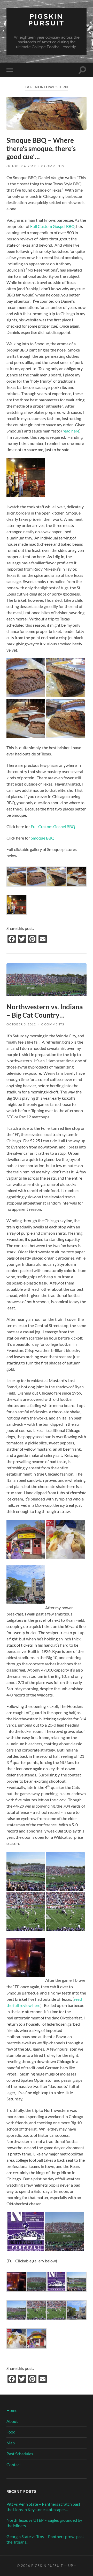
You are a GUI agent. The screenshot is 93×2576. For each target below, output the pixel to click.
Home (12, 2410)
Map (11, 2443)
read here (71, 431)
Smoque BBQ (43, 838)
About (12, 2421)
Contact (14, 2465)
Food (11, 2432)
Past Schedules (20, 2454)
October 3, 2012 (21, 1024)
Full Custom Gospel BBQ (52, 226)
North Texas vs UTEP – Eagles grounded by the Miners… (44, 2523)
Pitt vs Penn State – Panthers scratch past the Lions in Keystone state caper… (43, 2507)
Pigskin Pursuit (47, 20)
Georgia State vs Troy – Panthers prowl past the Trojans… (45, 2539)
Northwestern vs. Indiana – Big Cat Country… (45, 1011)
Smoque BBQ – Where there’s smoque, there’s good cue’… (41, 148)
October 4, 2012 (21, 166)
